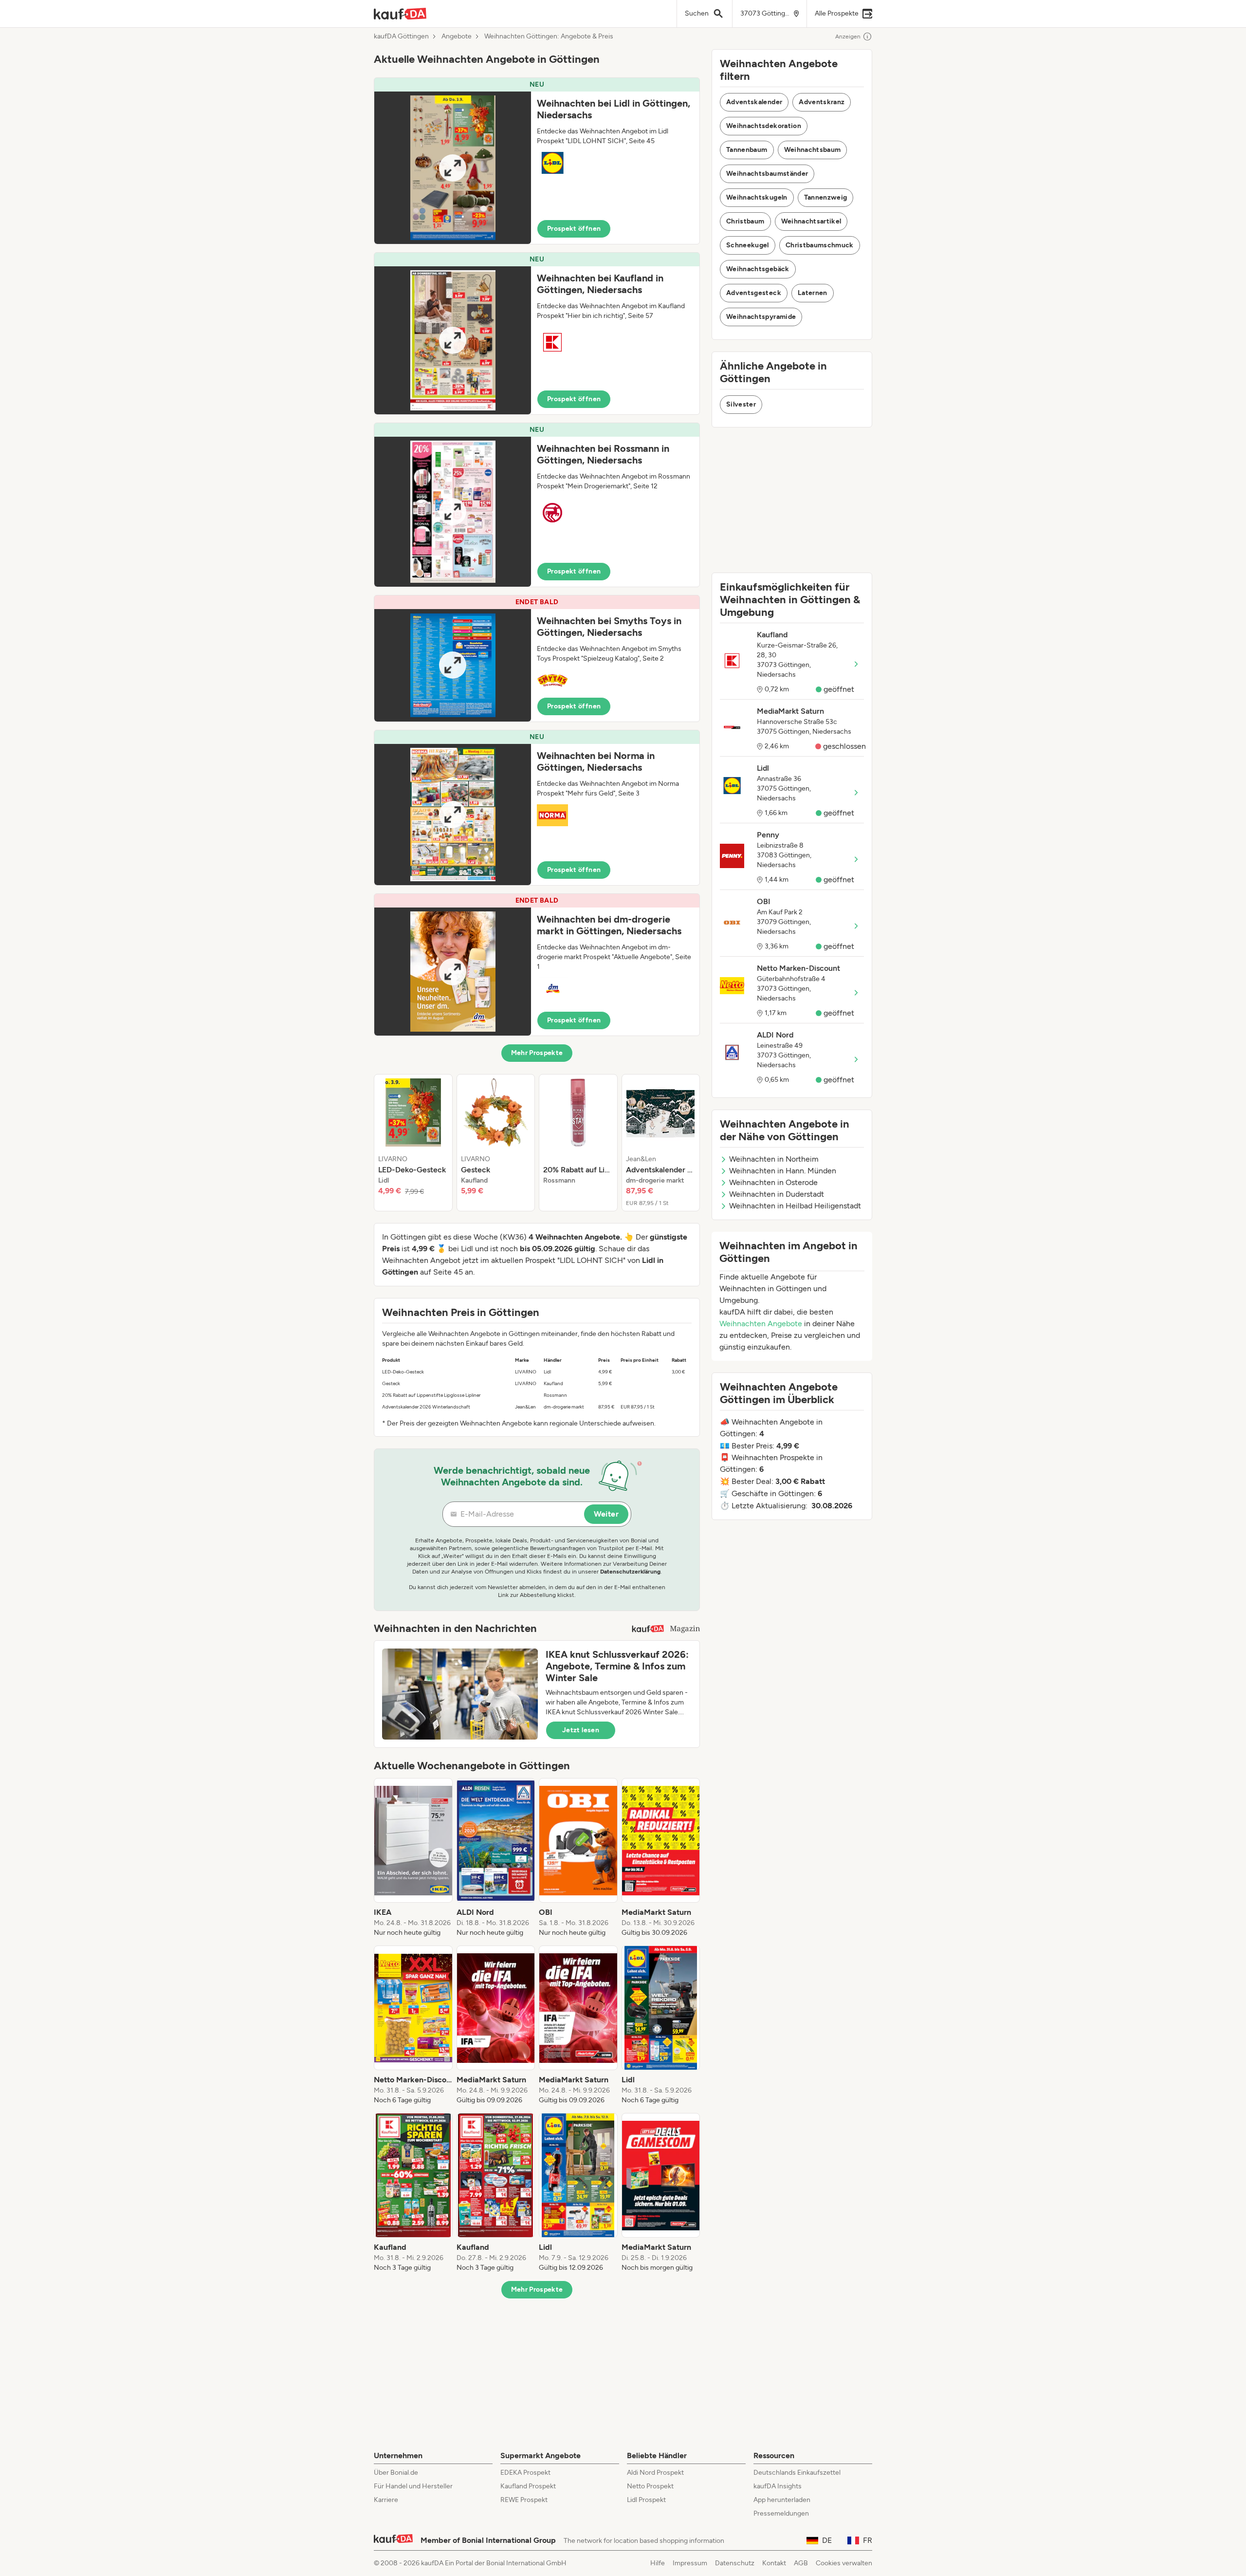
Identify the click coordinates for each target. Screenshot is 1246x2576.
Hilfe (658, 2563)
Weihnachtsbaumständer (767, 174)
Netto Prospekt (650, 2486)
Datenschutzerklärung (630, 1572)
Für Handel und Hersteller (413, 2486)
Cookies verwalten (844, 2563)
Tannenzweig (826, 197)
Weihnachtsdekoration (764, 126)
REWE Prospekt (524, 2500)
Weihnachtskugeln (757, 197)
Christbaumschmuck (820, 245)
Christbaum (745, 221)
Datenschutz (735, 2563)
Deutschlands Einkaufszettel (797, 2473)
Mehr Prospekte (537, 1053)
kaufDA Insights (778, 2486)
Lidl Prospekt (646, 2500)
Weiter (606, 1514)
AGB (801, 2563)
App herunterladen (782, 2500)
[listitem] (413, 1143)
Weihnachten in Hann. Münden (783, 1171)
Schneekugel (748, 245)
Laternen (813, 293)
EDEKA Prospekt (525, 2473)
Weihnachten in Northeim (774, 1159)
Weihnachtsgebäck (758, 269)
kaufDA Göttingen (401, 37)
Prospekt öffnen (574, 229)
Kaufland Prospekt (528, 2486)
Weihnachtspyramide (761, 317)
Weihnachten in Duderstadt (777, 1194)
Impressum (690, 2563)
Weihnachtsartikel (811, 221)
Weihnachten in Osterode (773, 1182)
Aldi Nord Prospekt (655, 2473)
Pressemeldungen (781, 2513)
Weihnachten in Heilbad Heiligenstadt (795, 1206)
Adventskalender (754, 102)
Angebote (457, 37)
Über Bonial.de (396, 2473)
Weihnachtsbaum (813, 150)
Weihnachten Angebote (761, 1324)
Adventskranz (822, 102)
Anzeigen (848, 37)
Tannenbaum (747, 150)
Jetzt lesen (581, 1730)
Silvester (741, 404)
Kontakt (774, 2563)
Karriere (386, 2500)
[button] (537, 161)
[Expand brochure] (453, 168)
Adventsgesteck (754, 293)
